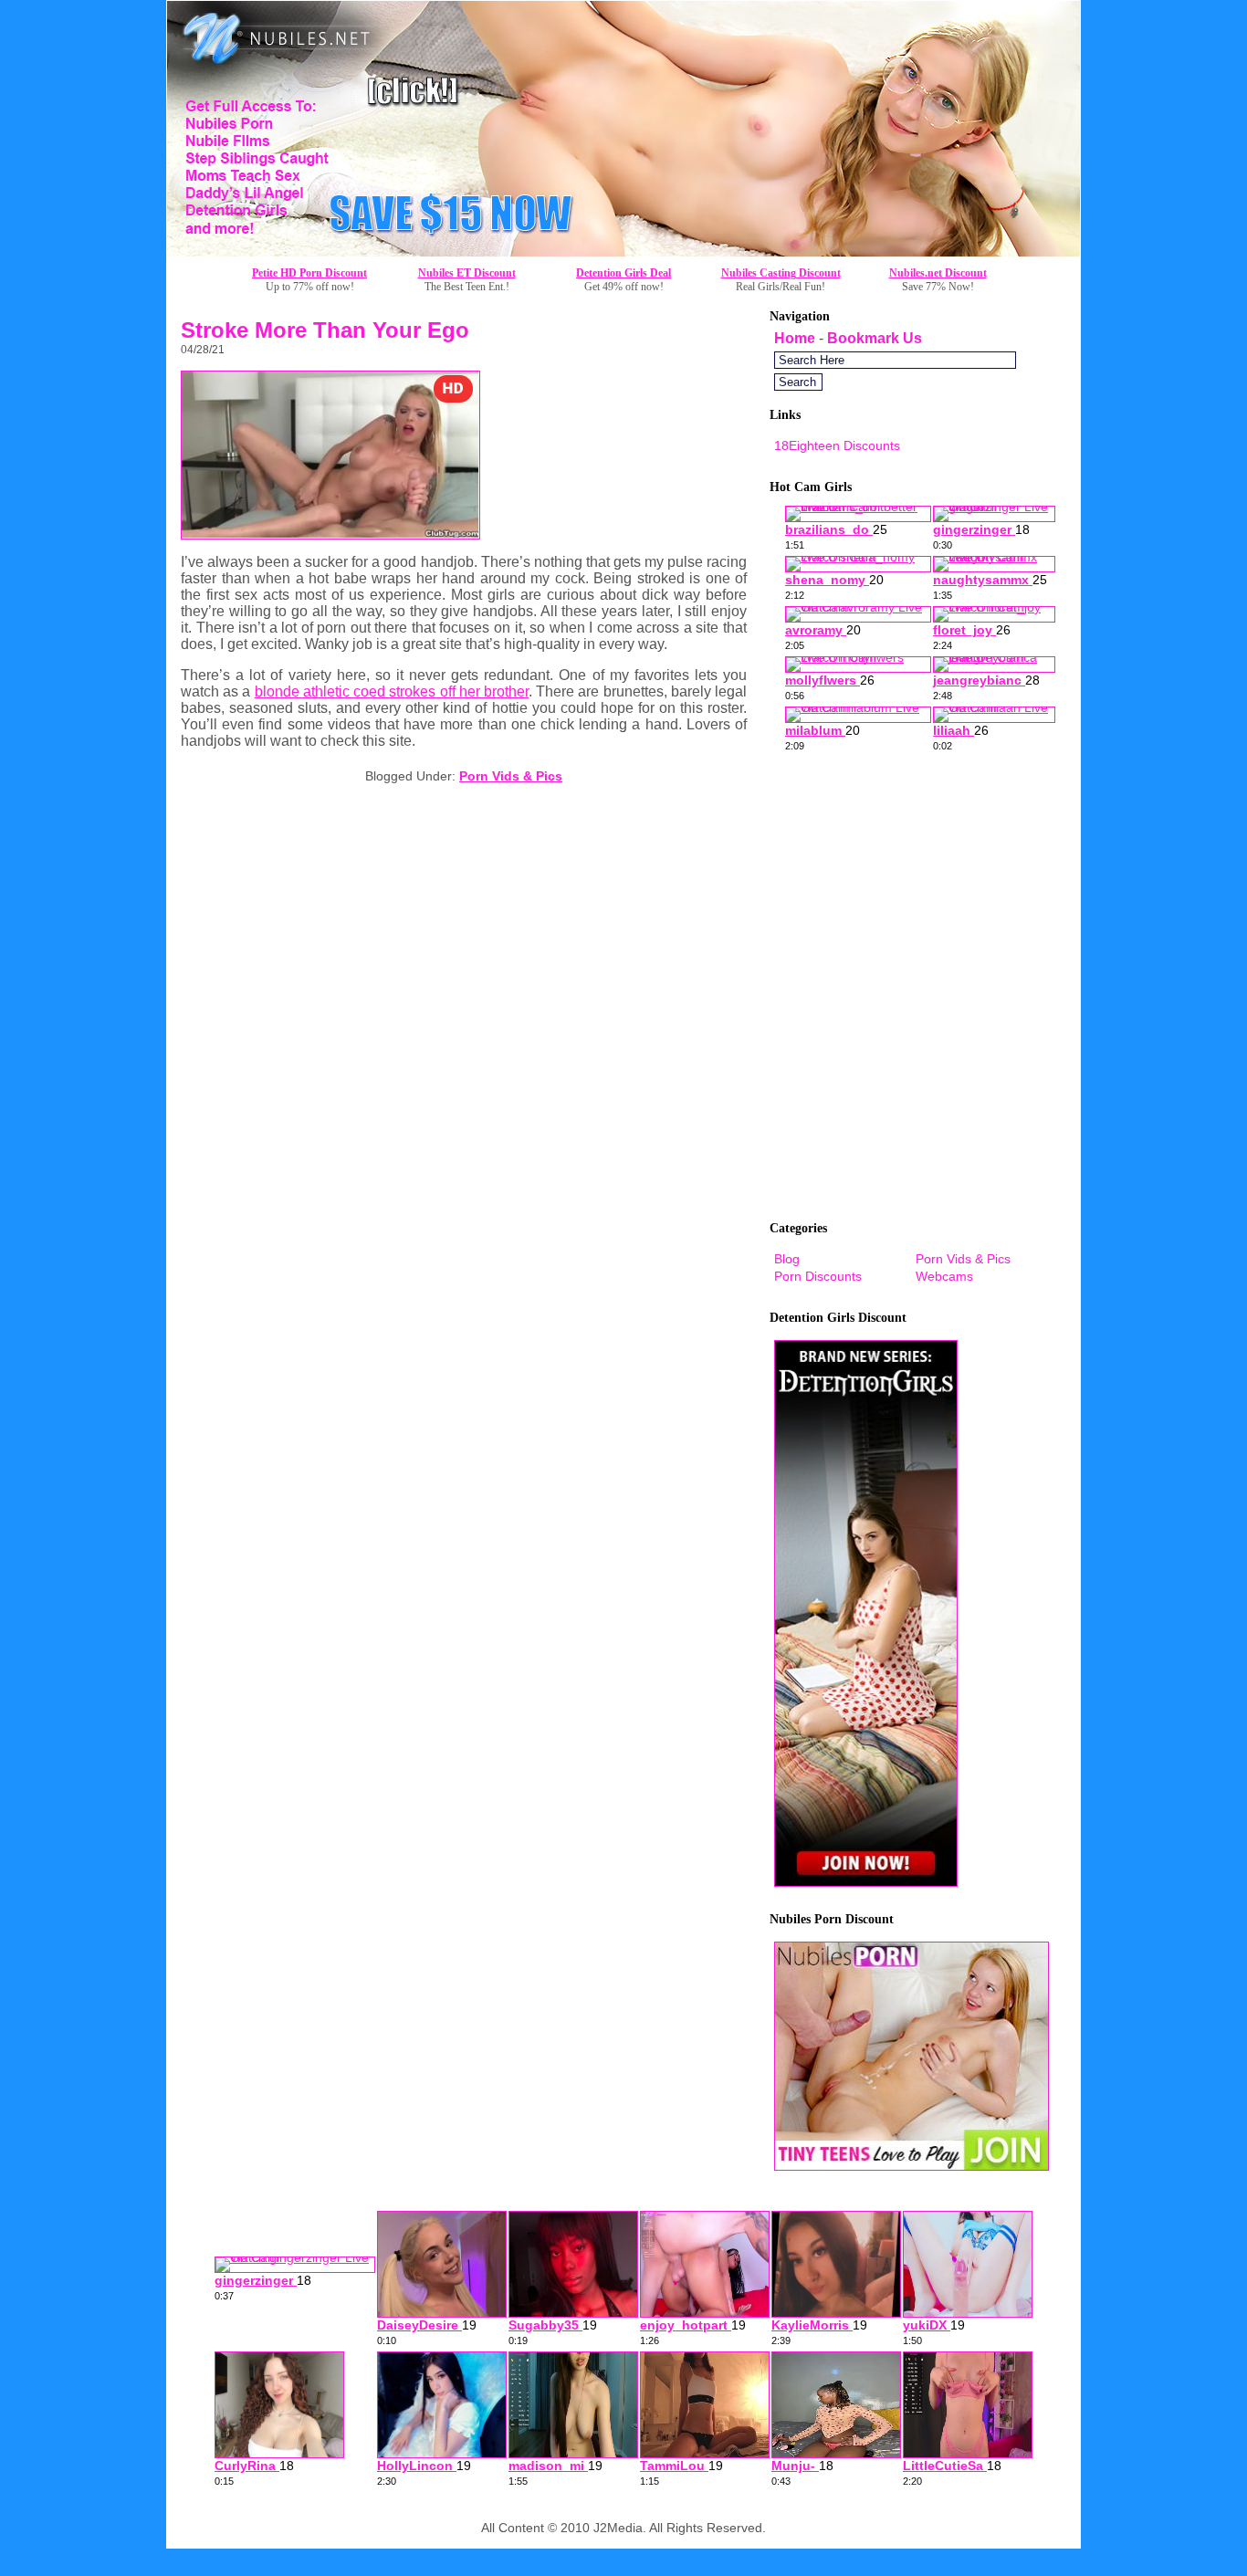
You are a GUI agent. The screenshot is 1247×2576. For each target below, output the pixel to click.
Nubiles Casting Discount (781, 273)
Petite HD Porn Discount (309, 273)
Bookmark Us (875, 338)
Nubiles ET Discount (467, 273)
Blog (787, 1259)
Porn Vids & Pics (511, 776)
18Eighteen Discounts (837, 445)
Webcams (944, 1276)
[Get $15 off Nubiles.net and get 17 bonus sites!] (623, 251)
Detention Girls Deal (623, 273)
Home (795, 338)
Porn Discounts (818, 1276)
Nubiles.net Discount (938, 273)
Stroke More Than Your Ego (325, 330)
